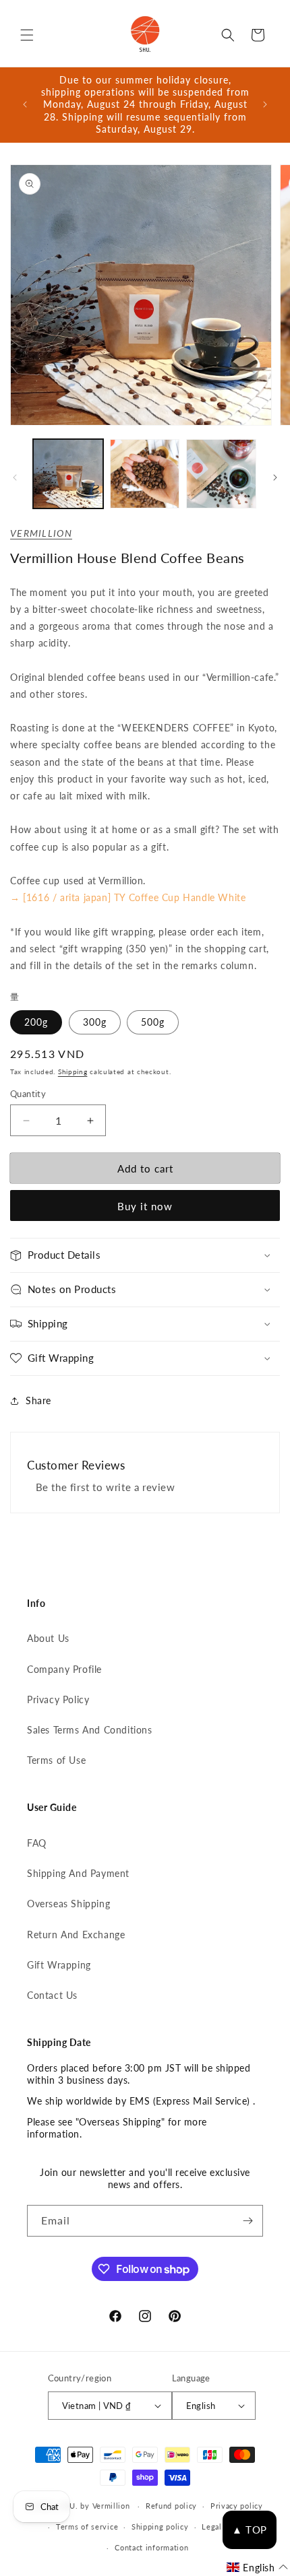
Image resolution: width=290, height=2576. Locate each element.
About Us (48, 1638)
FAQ (37, 1843)
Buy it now (145, 1206)
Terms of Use (56, 1760)
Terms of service (87, 2527)
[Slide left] (15, 477)
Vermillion (41, 533)
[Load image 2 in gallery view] (145, 474)
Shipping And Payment (78, 1873)
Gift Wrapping (59, 1965)
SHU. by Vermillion (95, 2506)
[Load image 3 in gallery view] (221, 474)
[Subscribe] (248, 2221)
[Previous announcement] (25, 104)
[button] (27, 35)
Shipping (73, 1071)
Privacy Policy (58, 1699)
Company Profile (64, 1669)
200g (36, 1022)
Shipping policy (160, 2527)
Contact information (151, 2547)
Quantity (28, 1094)
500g (153, 1022)
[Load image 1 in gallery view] (68, 474)
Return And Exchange (76, 1935)
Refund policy (171, 2506)
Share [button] (38, 1400)
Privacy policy (237, 2506)
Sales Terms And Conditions (90, 1730)
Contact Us (52, 1995)
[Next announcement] (265, 104)
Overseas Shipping (68, 1904)
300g (95, 1022)
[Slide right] (275, 477)
